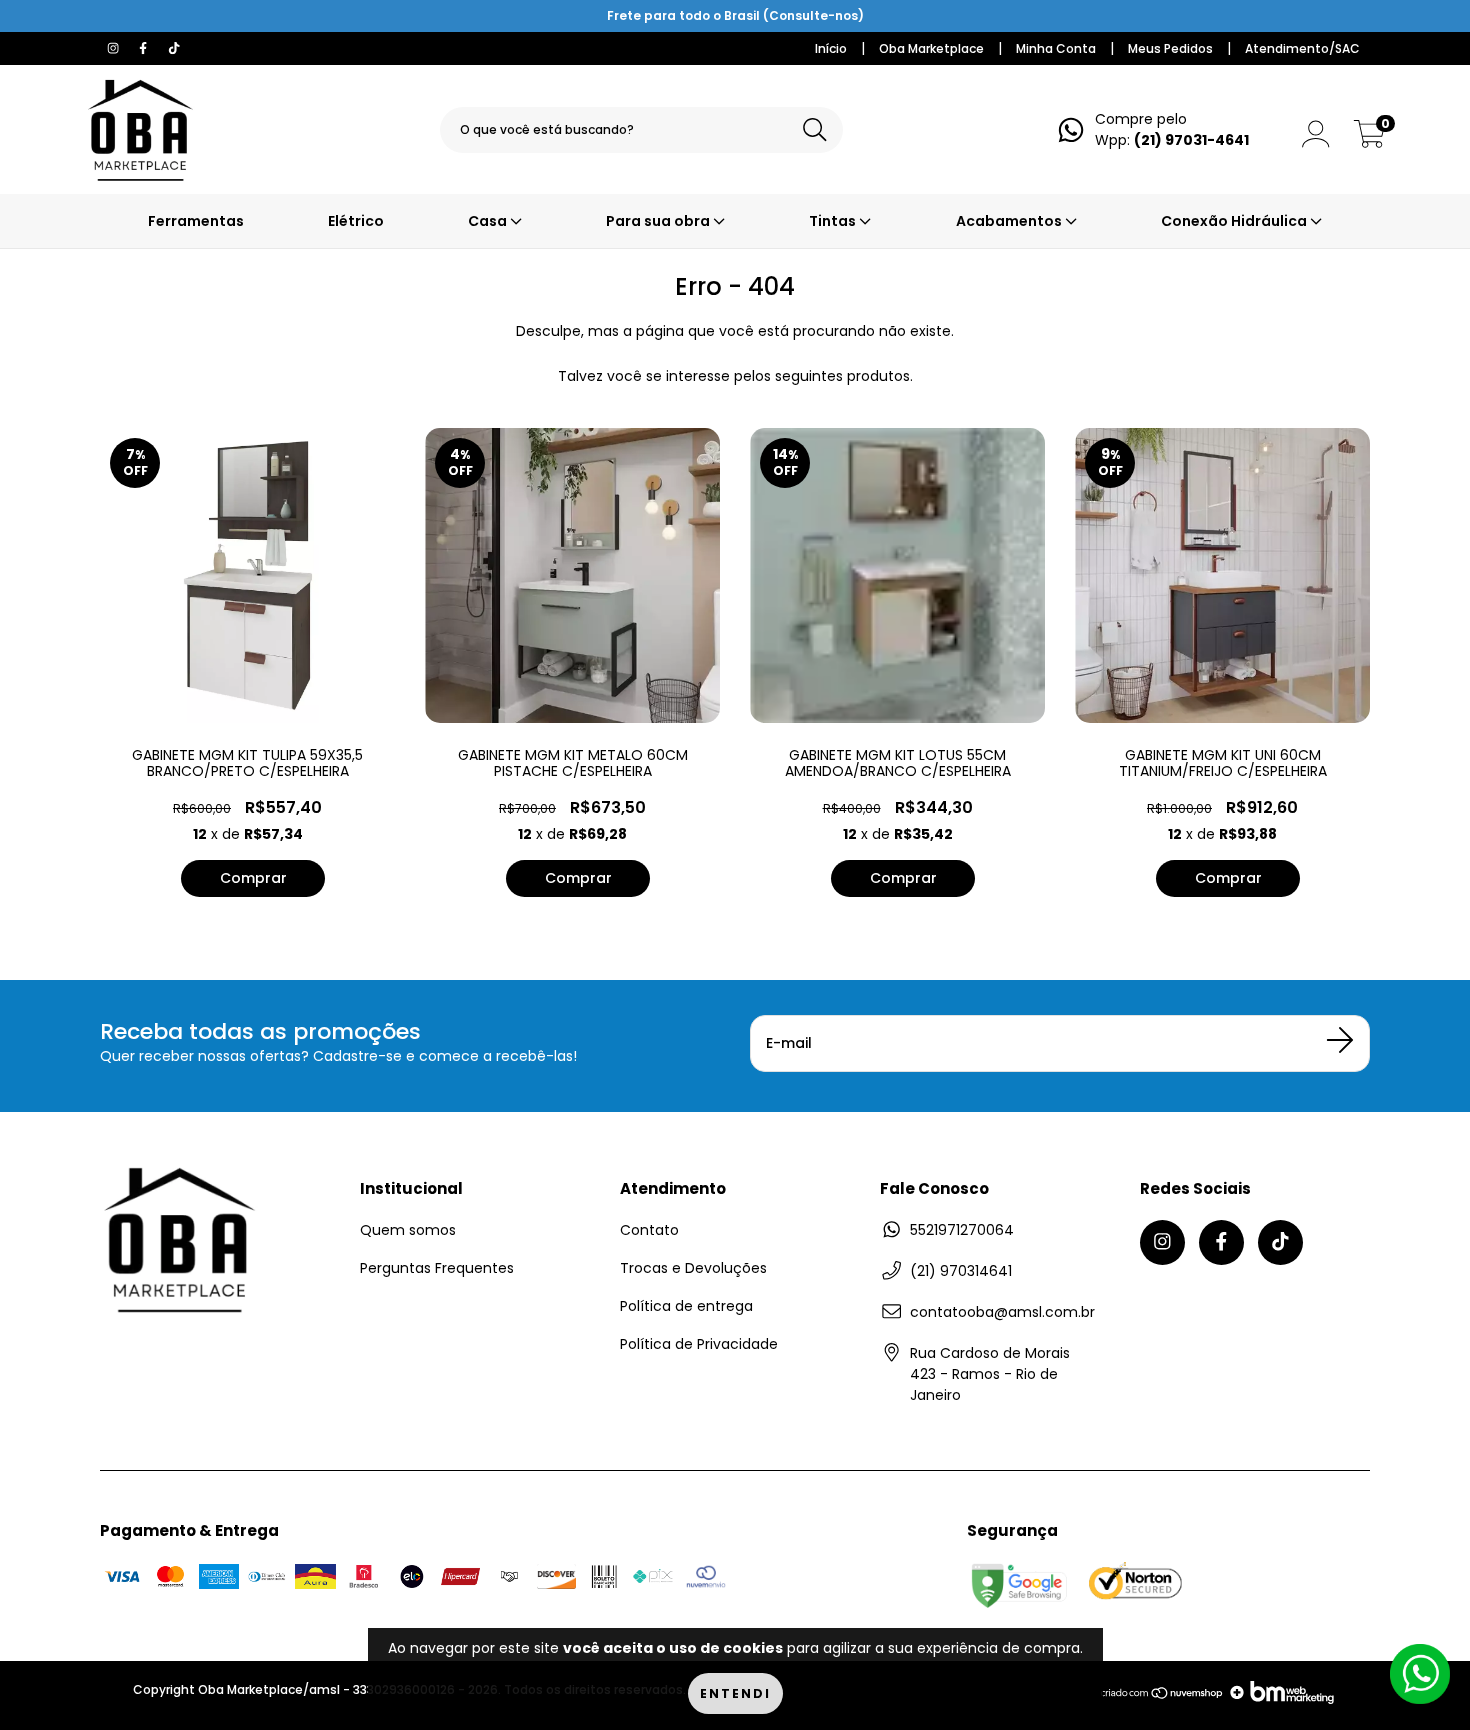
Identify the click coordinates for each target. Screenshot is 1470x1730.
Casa (489, 221)
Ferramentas (196, 221)
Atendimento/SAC (1302, 48)
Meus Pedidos (1170, 48)
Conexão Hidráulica (1235, 221)
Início (831, 48)
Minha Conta (1056, 48)
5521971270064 (962, 1230)
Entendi (735, 1693)
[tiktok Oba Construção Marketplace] (174, 48)
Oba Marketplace (931, 48)
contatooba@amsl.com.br (1002, 1312)
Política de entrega (686, 1306)
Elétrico (356, 221)
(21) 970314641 (961, 1271)
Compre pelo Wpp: (1172, 129)
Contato (649, 1230)
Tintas (834, 221)
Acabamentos (1010, 221)
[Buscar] (815, 130)
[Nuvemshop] (1162, 1699)
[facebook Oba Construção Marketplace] (145, 48)
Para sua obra (659, 221)
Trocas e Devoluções (693, 1268)
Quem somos (408, 1230)
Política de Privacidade (699, 1344)
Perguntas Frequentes (437, 1268)
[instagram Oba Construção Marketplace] (115, 48)
